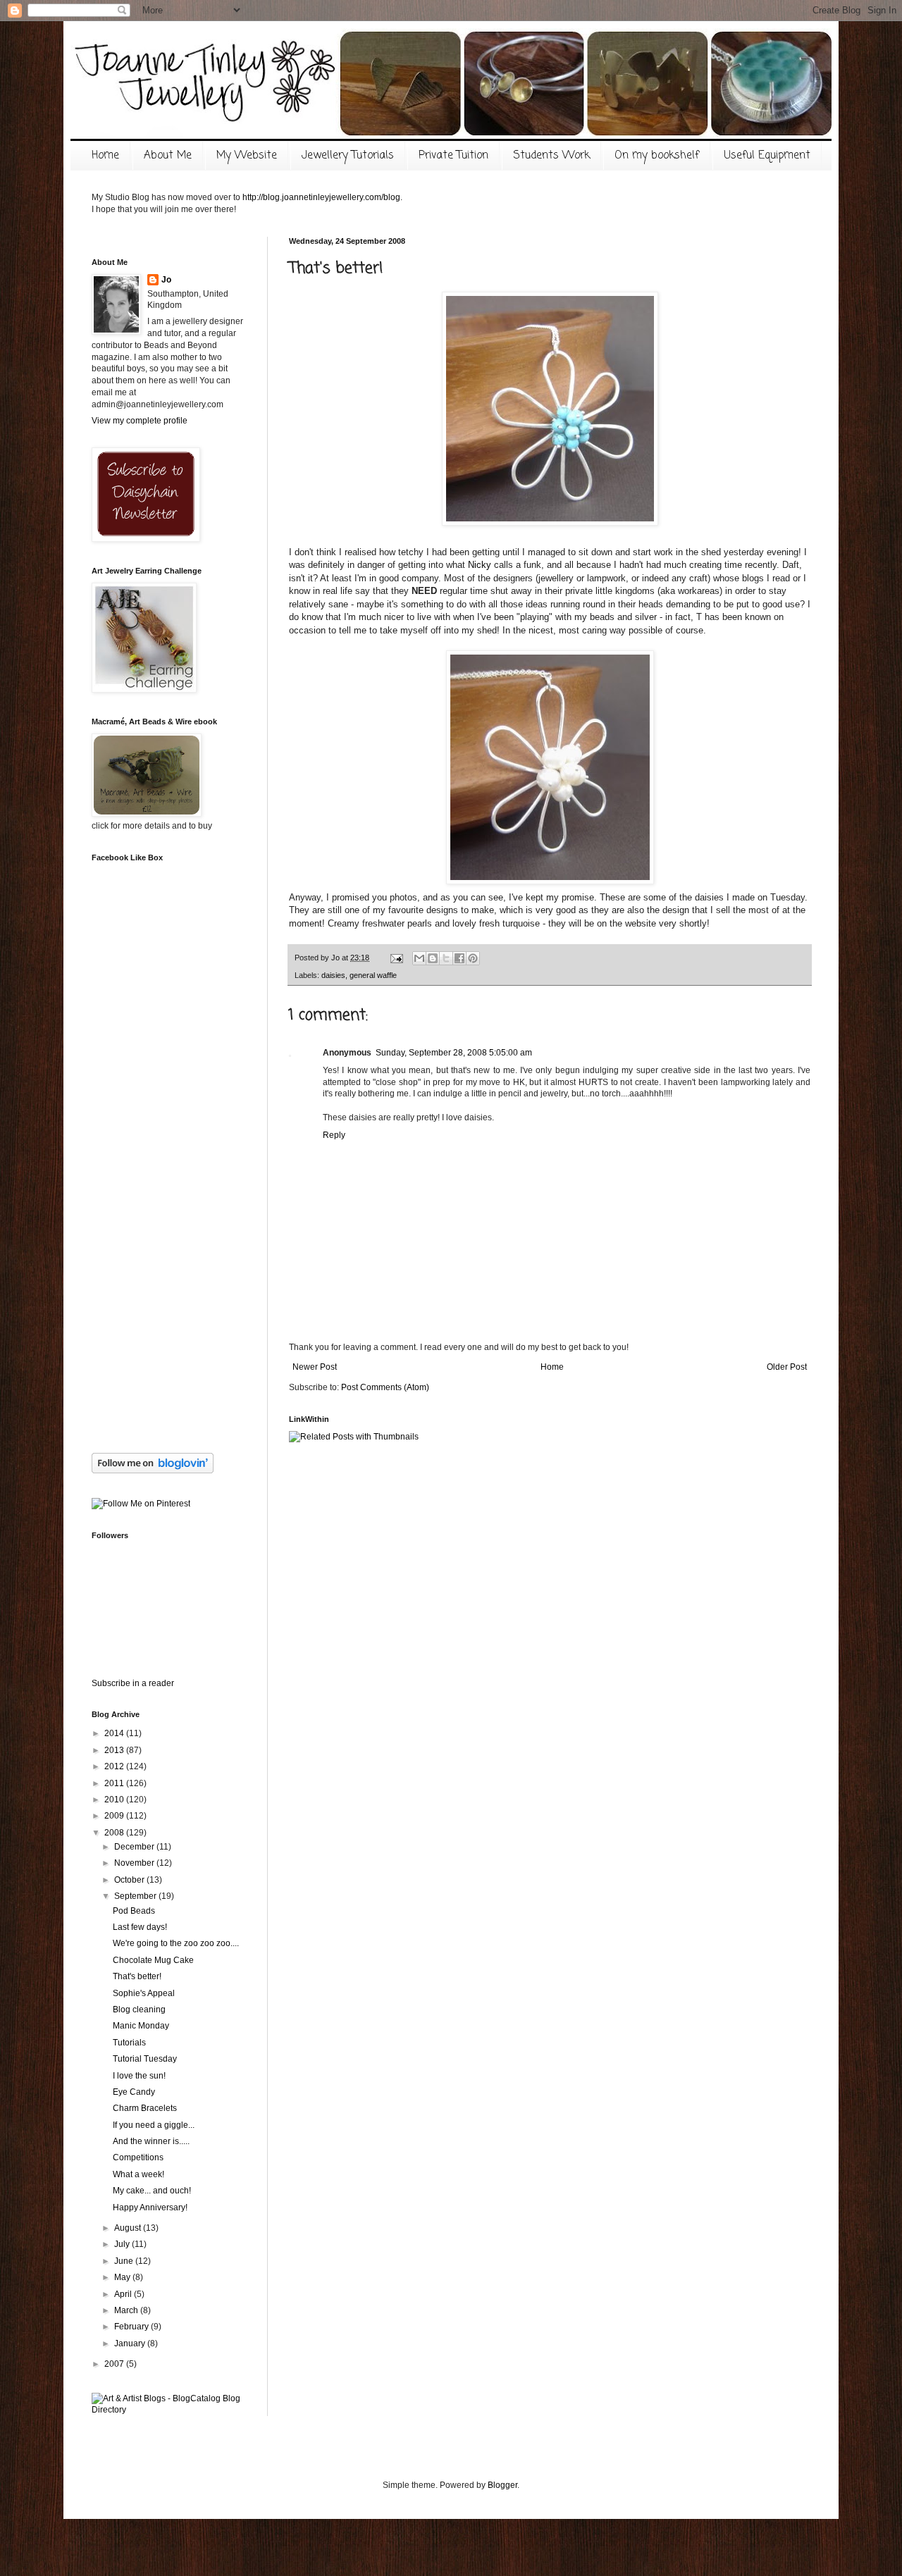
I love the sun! (139, 2076)
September (136, 1896)
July (123, 2244)
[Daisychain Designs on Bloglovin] (153, 1470)
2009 (115, 1816)
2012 (115, 1766)
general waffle (373, 975)
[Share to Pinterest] (473, 958)
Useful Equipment (767, 156)
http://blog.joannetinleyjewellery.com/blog (321, 197)
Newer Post (315, 1367)
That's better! (137, 1976)
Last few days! (140, 1927)
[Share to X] (446, 958)
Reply (334, 1135)
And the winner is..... (151, 2141)
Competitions (138, 2157)
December (135, 1847)
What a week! (138, 2174)
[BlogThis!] (433, 958)
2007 (115, 2364)
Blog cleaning (139, 2010)
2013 (115, 1750)
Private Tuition (453, 156)
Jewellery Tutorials (348, 156)
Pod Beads (134, 1911)
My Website (247, 156)
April (124, 2294)
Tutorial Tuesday (145, 2059)
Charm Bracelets (145, 2108)
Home (105, 156)
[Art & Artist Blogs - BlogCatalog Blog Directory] (169, 2410)
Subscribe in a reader (133, 1683)
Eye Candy (134, 2092)
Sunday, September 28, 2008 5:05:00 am (454, 1053)
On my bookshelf (657, 156)
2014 (115, 1733)
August (129, 2228)
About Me (168, 156)
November (135, 1863)
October (130, 1880)
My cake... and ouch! (152, 2191)
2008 (115, 1833)
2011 (115, 1783)
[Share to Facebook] (459, 958)
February (132, 2327)
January (131, 2343)
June (125, 2261)
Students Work (551, 156)
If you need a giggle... (154, 2125)
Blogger (502, 2485)
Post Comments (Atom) (385, 1387)
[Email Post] (396, 958)
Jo (166, 280)
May (123, 2277)
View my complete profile (140, 421)
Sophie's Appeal (144, 1993)
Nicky (480, 565)
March (127, 2310)
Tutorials (129, 2043)
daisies (333, 975)
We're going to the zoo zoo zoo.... (176, 1943)
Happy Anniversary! (150, 2207)
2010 (115, 1800)
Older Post (787, 1367)
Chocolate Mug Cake (153, 1960)
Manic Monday (141, 2026)
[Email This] (419, 958)
